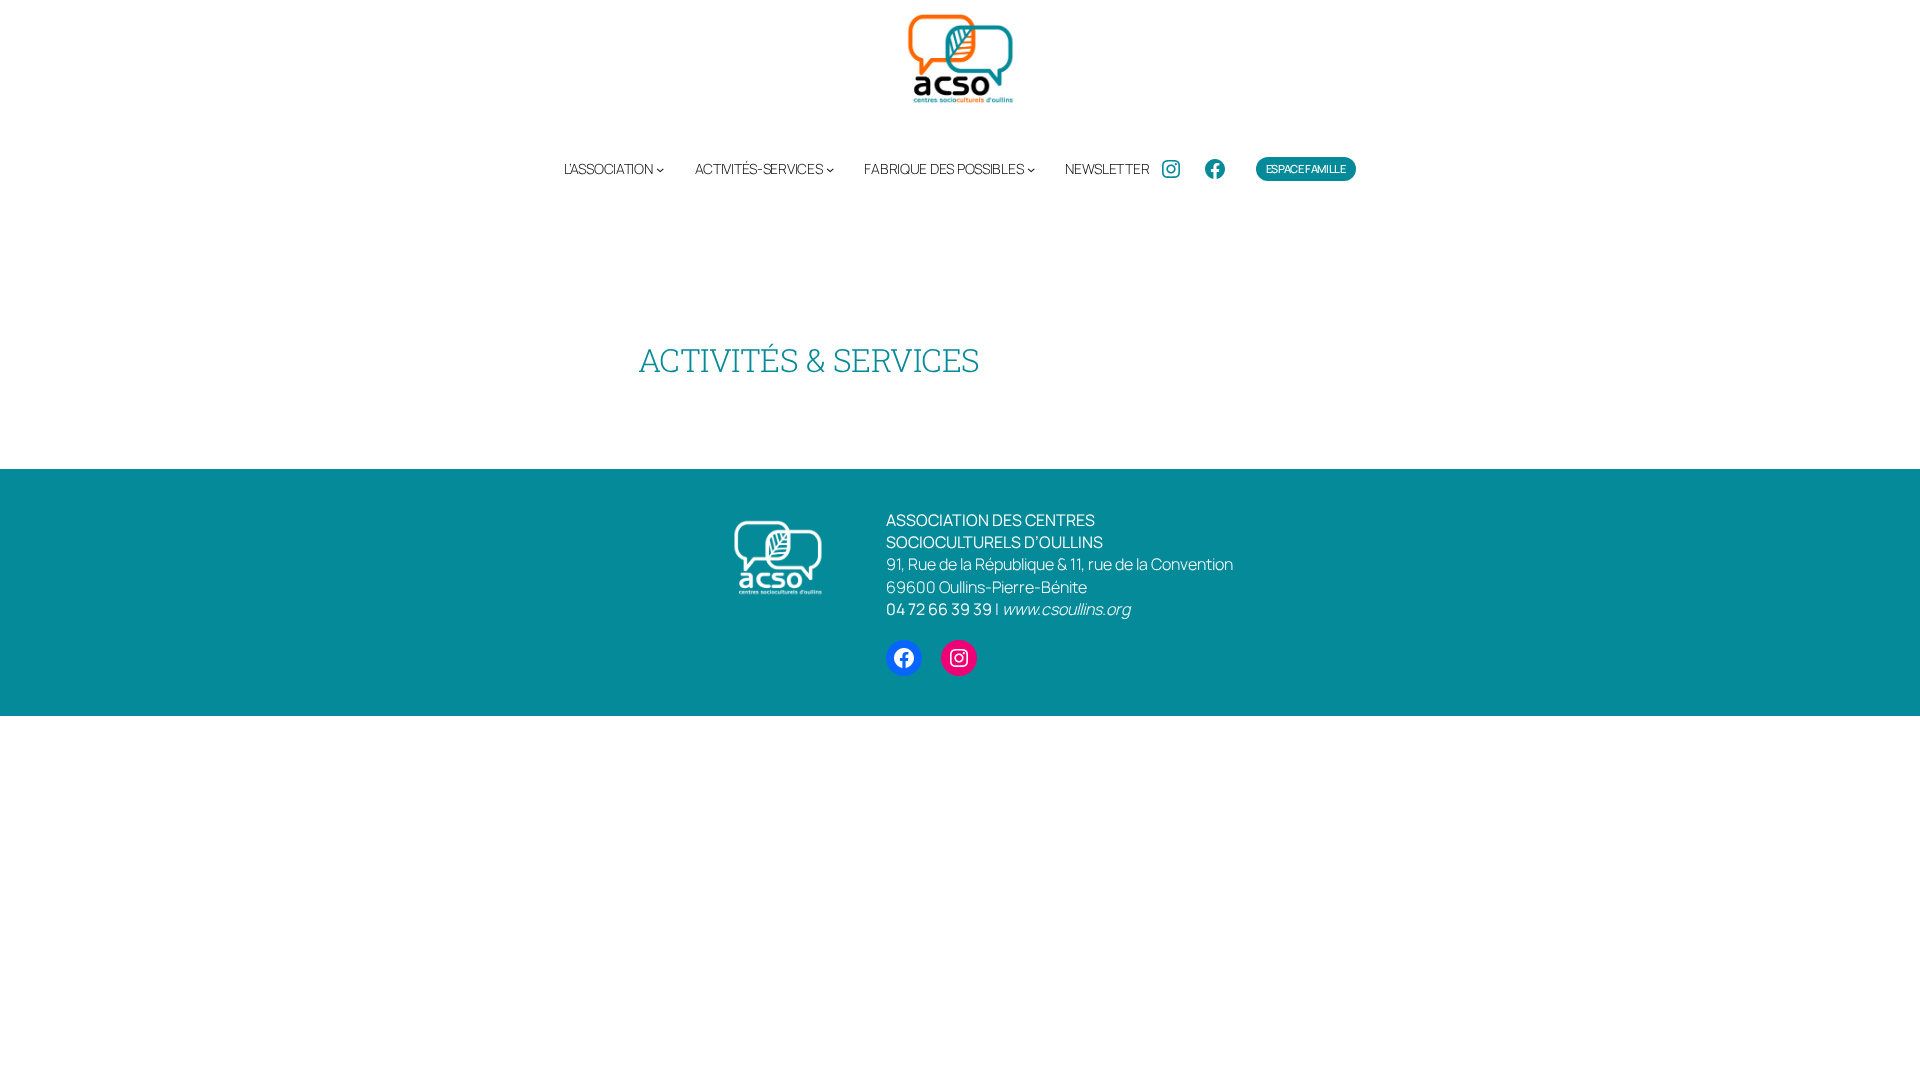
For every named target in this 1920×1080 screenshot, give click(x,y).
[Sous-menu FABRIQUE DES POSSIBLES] (1031, 169)
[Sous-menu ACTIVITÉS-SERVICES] (830, 169)
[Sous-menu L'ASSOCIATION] (660, 169)
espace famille (1306, 168)
